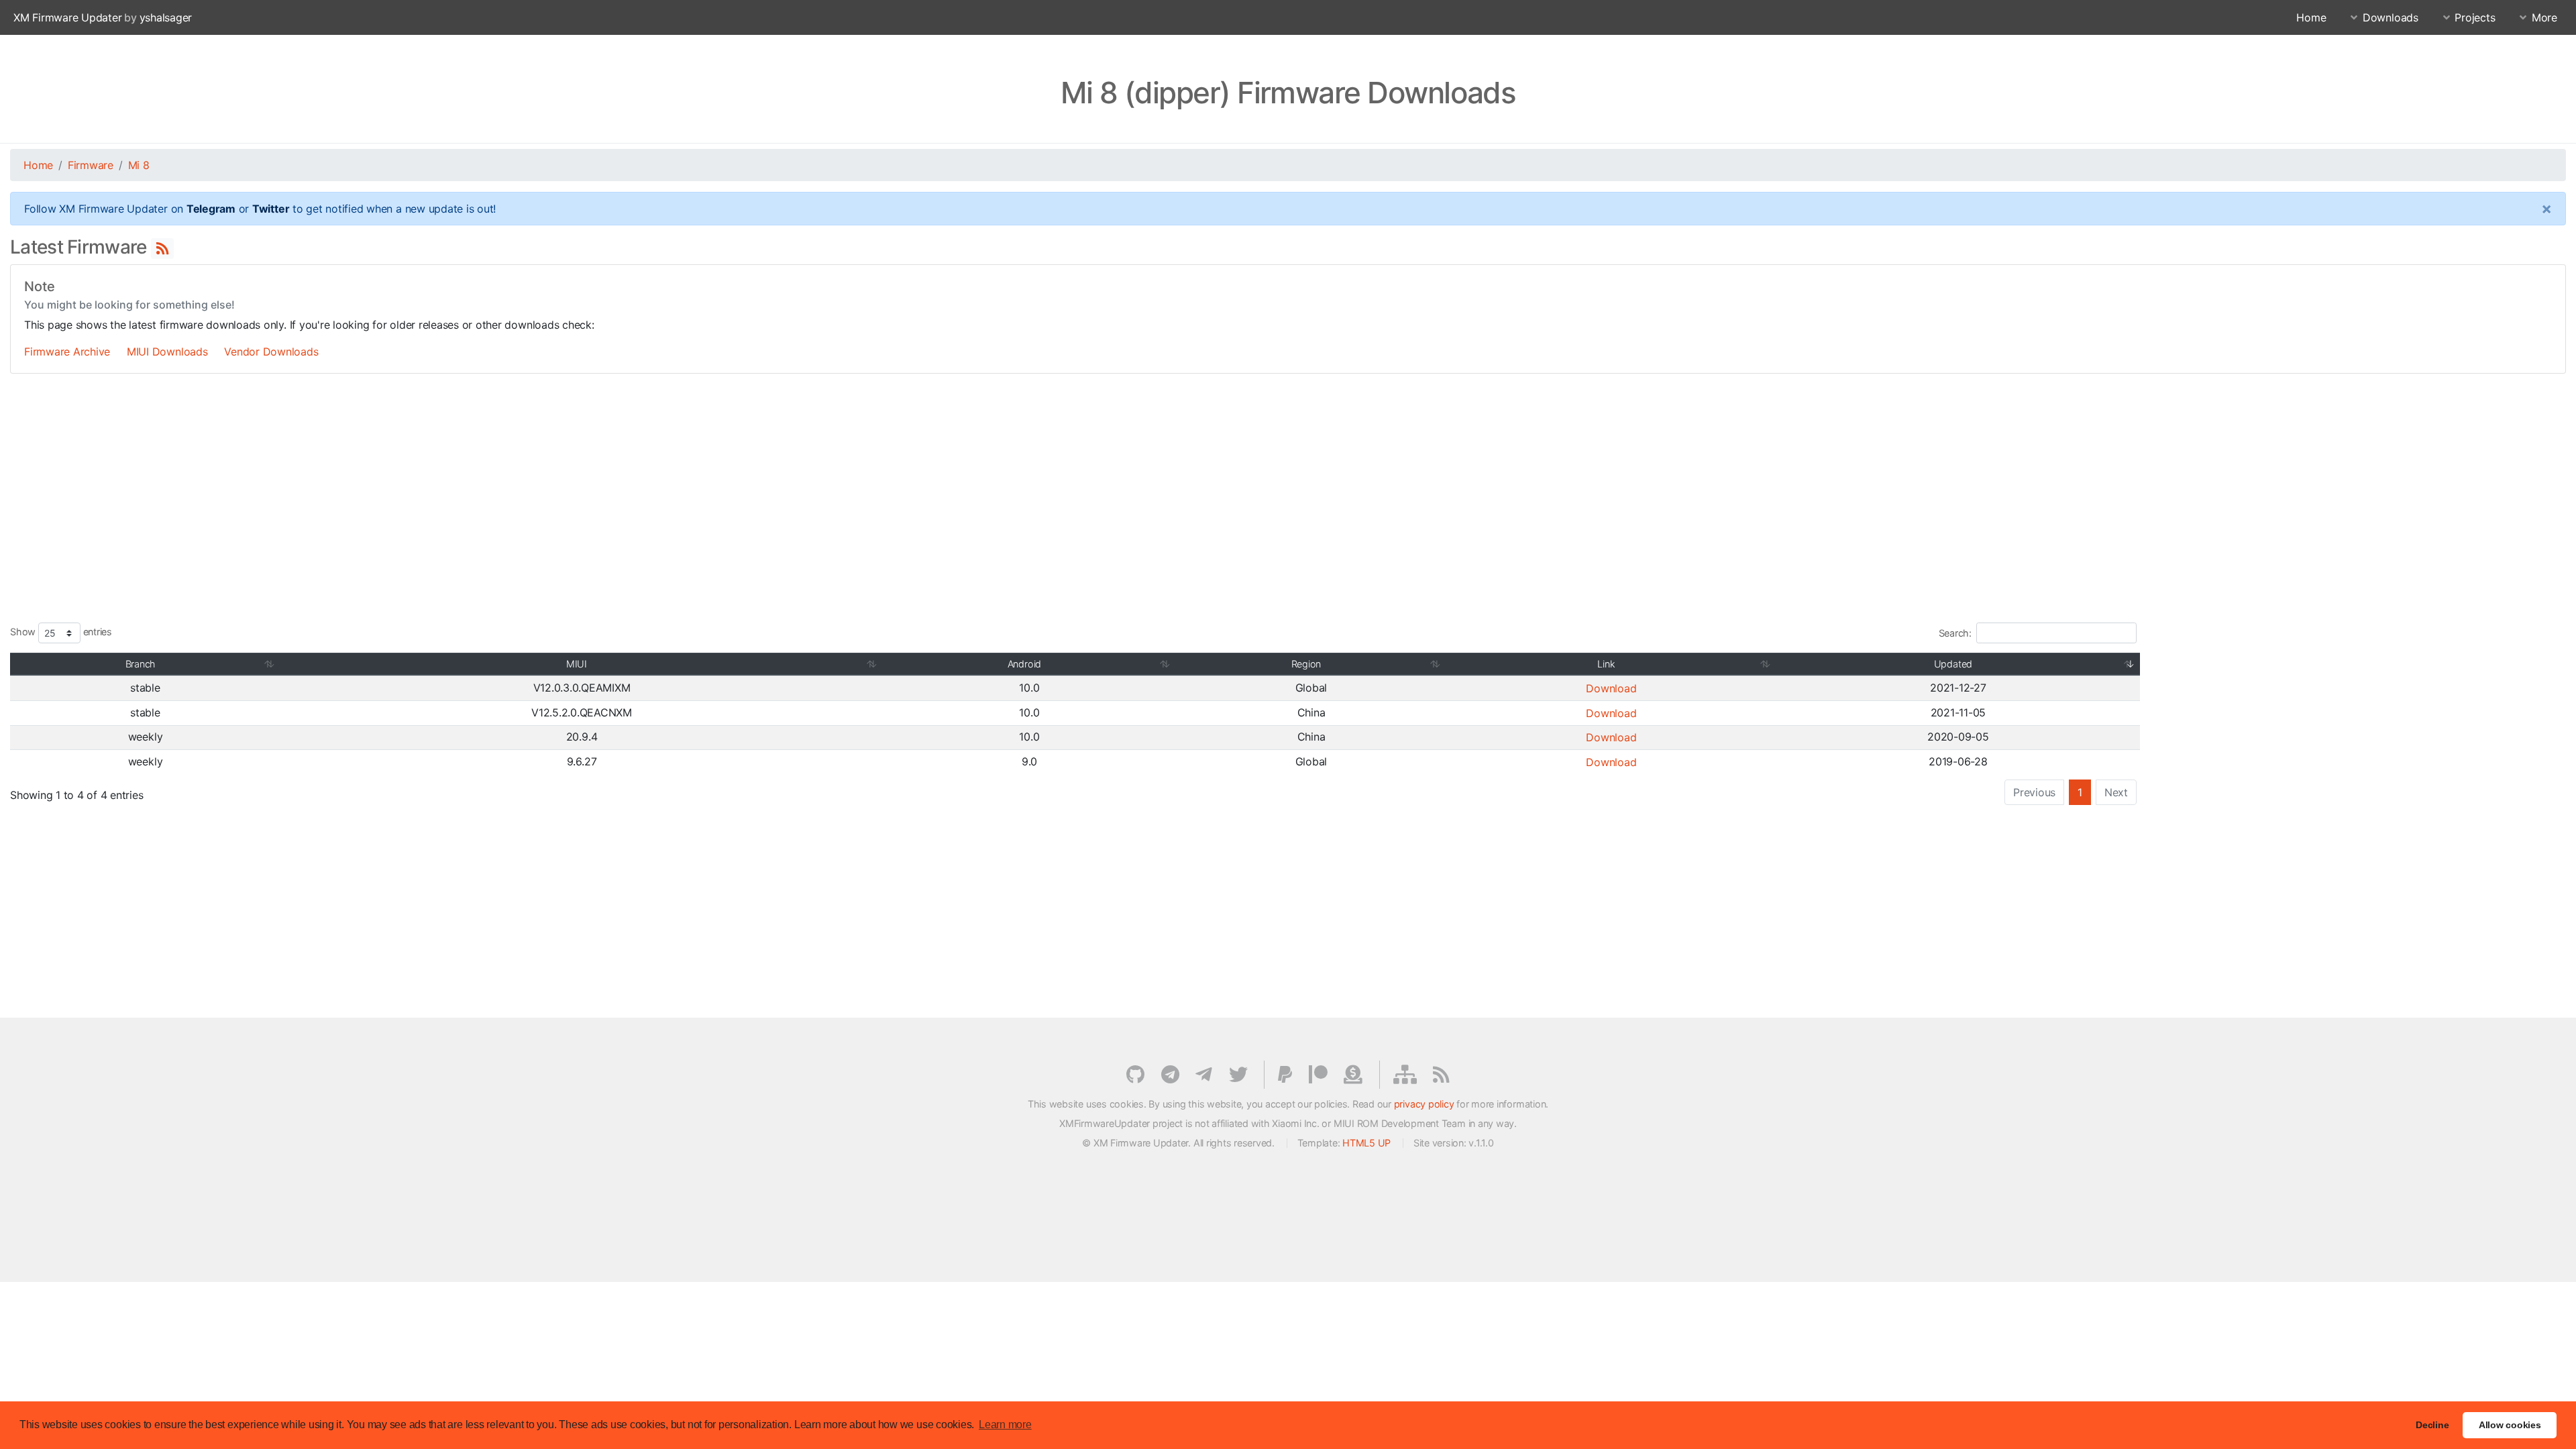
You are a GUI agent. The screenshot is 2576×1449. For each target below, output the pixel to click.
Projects (2475, 17)
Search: (1955, 633)
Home (2311, 17)
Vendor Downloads (271, 352)
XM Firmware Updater (67, 17)
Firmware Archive (67, 352)
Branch (141, 664)
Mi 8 (139, 165)
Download (1611, 688)
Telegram (211, 209)
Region (1306, 664)
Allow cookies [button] (2510, 1425)
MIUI (577, 664)
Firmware (91, 165)
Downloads (2391, 17)
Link (1606, 664)
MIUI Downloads (167, 352)
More (2544, 17)
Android (1024, 664)
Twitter (271, 209)
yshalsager (166, 17)
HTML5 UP (1366, 1143)
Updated (1953, 664)
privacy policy (1424, 1104)
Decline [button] (2432, 1425)
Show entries (61, 632)
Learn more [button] (1005, 1425)
